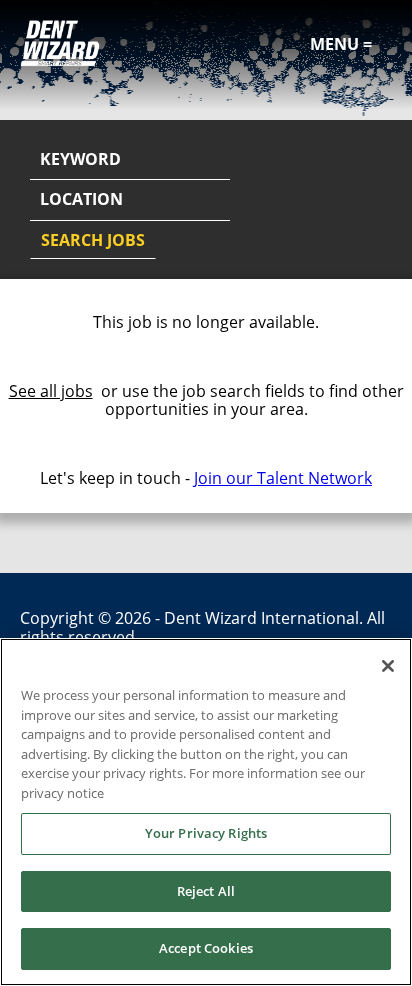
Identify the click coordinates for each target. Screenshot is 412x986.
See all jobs (51, 391)
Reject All (206, 891)
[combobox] (130, 200)
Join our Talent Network (283, 478)
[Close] (388, 666)
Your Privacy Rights (206, 833)
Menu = (341, 44)
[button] (374, 201)
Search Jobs (93, 240)
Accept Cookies (206, 948)
